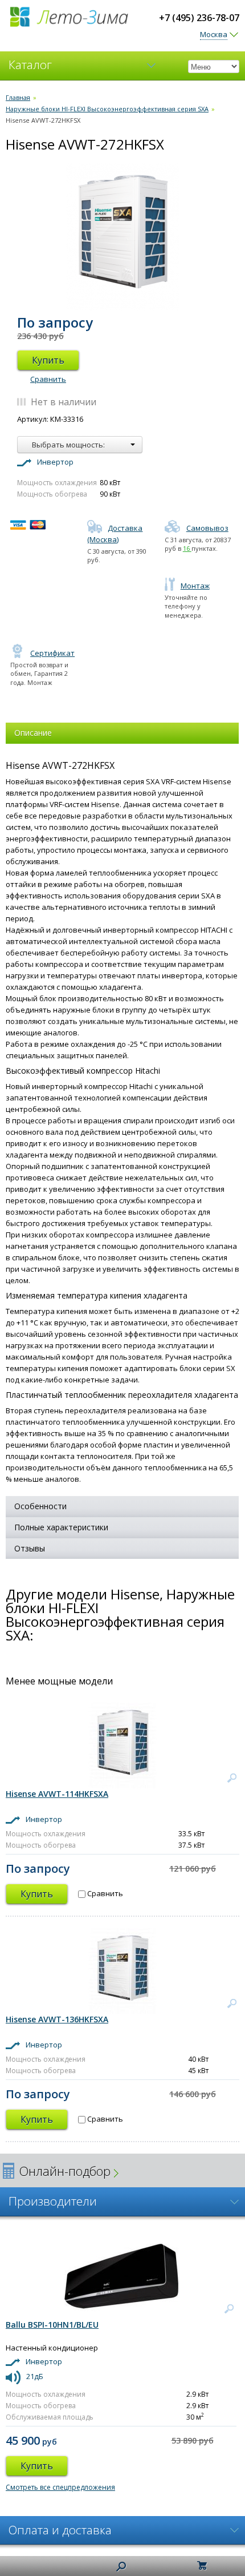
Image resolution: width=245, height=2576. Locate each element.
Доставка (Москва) (115, 534)
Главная (18, 97)
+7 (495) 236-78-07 (199, 18)
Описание (33, 733)
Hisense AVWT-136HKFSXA (57, 2019)
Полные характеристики (61, 1527)
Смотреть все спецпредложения (60, 2487)
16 (187, 548)
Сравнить (48, 379)
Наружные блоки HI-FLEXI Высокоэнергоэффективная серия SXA (107, 109)
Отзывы (30, 1548)
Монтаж (195, 586)
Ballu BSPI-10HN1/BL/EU (52, 2325)
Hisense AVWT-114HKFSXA (57, 1794)
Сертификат (52, 653)
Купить (48, 360)
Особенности (40, 1506)
